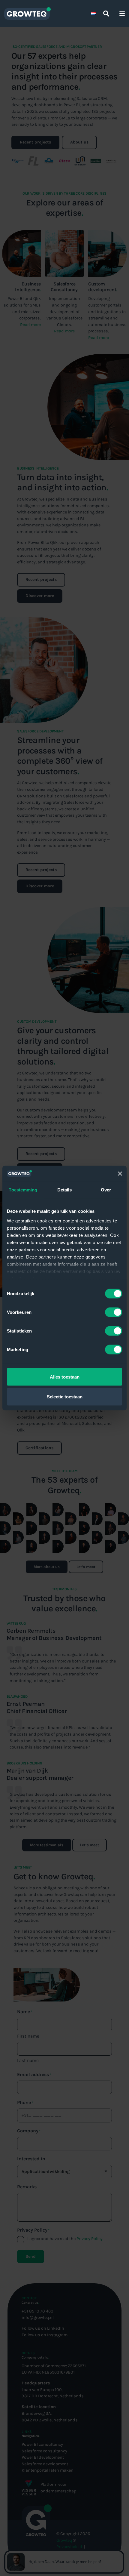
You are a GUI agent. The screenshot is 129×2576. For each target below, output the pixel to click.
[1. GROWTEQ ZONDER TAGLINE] (27, 14)
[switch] (114, 1312)
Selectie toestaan (65, 1396)
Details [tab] (65, 1190)
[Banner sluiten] (120, 1174)
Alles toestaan (65, 1377)
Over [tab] (106, 1190)
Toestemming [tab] (23, 1190)
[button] (106, 14)
